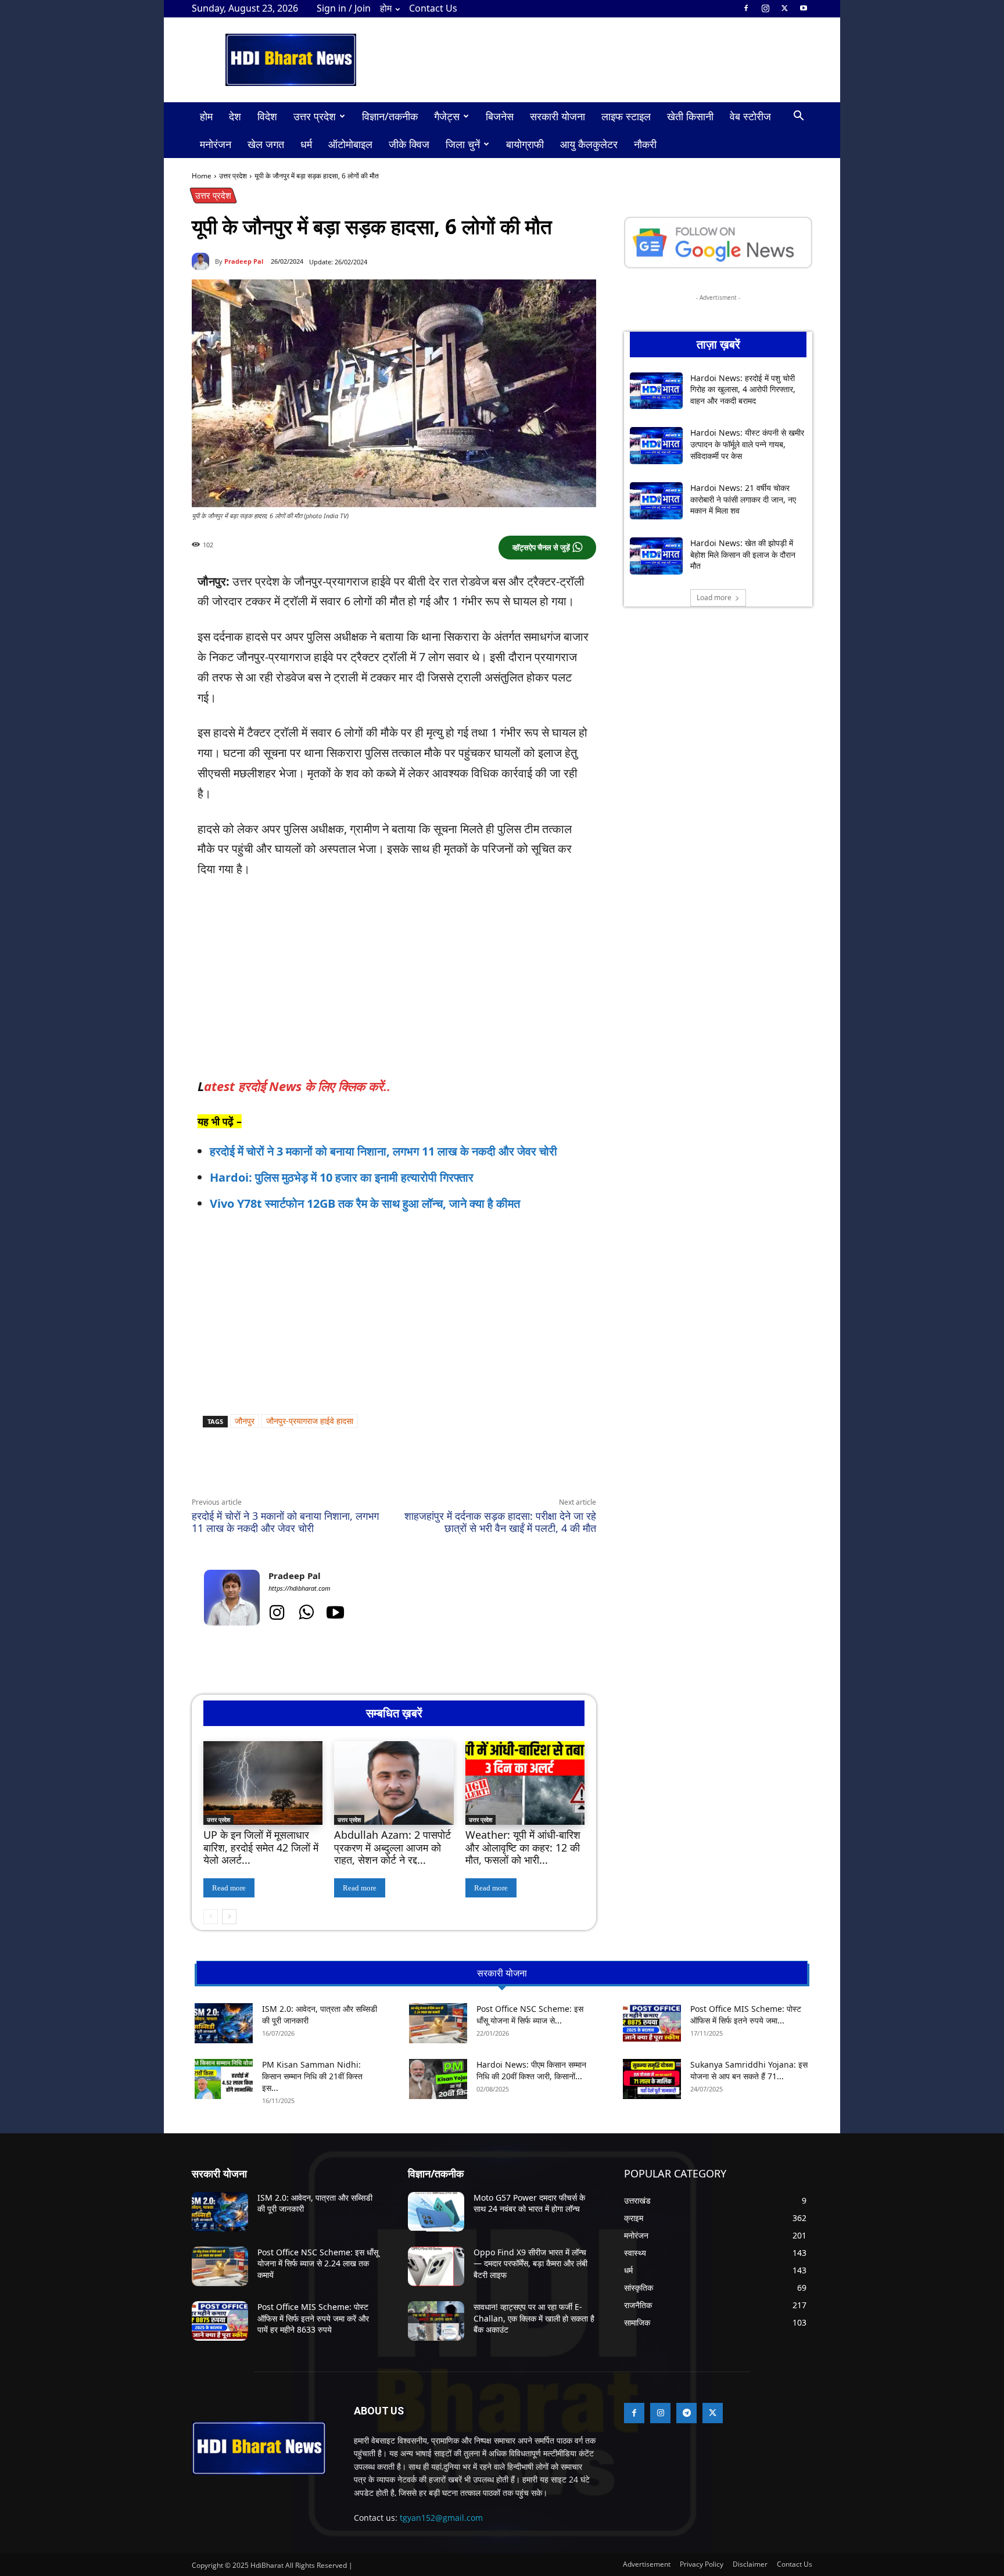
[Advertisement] (417, 1291)
